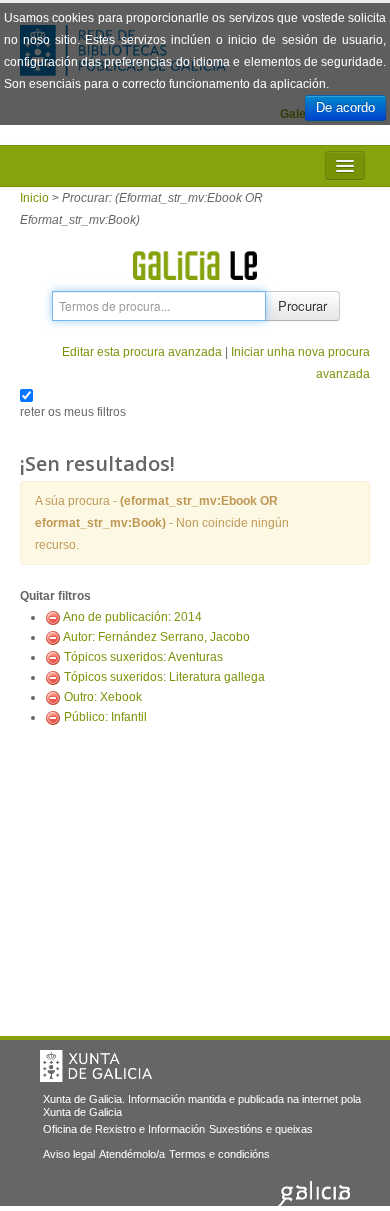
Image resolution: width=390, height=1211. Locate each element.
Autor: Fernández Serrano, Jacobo (156, 637)
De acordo (345, 107)
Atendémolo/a (132, 1154)
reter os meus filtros (73, 412)
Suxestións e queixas (261, 1129)
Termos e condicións (219, 1154)
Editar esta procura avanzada (142, 352)
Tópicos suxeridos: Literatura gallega (164, 677)
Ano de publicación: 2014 (132, 617)
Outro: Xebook (103, 697)
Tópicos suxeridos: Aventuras (143, 657)
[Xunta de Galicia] (96, 1066)
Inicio (34, 198)
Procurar (302, 305)
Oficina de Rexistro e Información (124, 1129)
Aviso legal (69, 1154)
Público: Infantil (105, 717)
